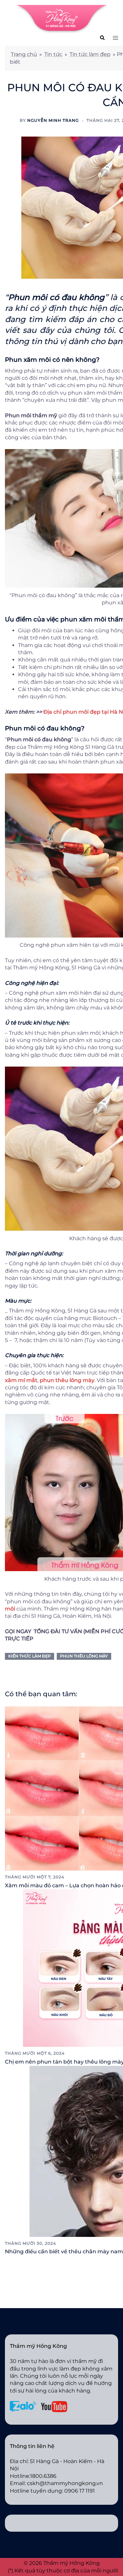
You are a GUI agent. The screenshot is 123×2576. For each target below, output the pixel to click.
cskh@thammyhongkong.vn (65, 2483)
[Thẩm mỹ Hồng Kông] (62, 19)
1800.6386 (43, 2476)
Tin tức (53, 54)
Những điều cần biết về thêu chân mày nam (64, 2251)
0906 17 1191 (80, 2491)
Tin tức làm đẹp (90, 54)
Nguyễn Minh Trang (53, 120)
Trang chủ (24, 54)
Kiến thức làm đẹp (30, 1656)
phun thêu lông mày (84, 1656)
